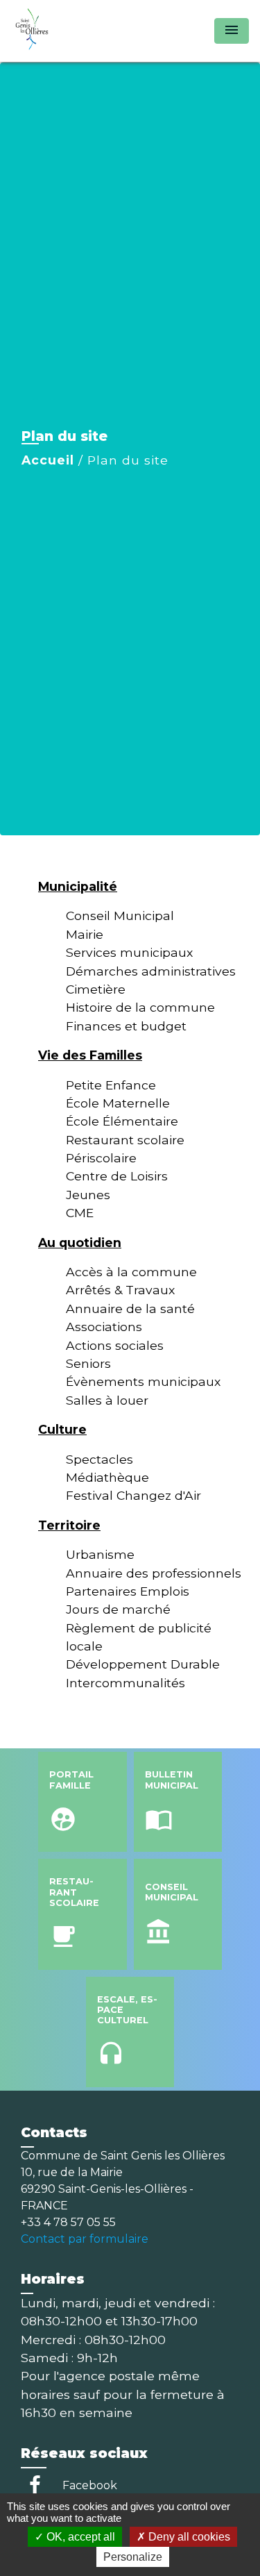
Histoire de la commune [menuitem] (140, 1007)
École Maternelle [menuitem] (118, 1103)
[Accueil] (63, 31)
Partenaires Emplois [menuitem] (128, 1591)
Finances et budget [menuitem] (126, 1026)
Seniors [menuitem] (88, 1363)
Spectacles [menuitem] (99, 1459)
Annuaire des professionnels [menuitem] (154, 1573)
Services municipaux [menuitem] (129, 952)
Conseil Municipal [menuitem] (120, 915)
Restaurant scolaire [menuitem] (125, 1140)
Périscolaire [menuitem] (101, 1158)
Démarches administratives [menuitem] (151, 971)
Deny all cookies (188, 2537)
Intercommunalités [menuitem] (125, 1683)
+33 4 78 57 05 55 (68, 2222)
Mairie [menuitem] (85, 934)
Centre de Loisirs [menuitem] (117, 1176)
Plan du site (128, 460)
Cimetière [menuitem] (96, 989)
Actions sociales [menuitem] (115, 1345)
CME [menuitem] (80, 1213)
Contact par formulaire (85, 2239)
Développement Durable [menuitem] (143, 1664)
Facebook (90, 2485)
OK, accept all (79, 2537)
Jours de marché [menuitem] (118, 1609)
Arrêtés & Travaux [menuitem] (120, 1290)
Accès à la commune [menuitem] (131, 1272)
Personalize (133, 2557)
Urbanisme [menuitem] (100, 1554)
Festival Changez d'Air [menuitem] (133, 1495)
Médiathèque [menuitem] (107, 1477)
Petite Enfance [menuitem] (111, 1085)
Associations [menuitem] (104, 1327)
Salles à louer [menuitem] (107, 1400)
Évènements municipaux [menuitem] (143, 1381)
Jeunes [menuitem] (88, 1195)
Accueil (48, 460)
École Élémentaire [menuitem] (122, 1121)
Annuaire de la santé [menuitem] (130, 1308)
